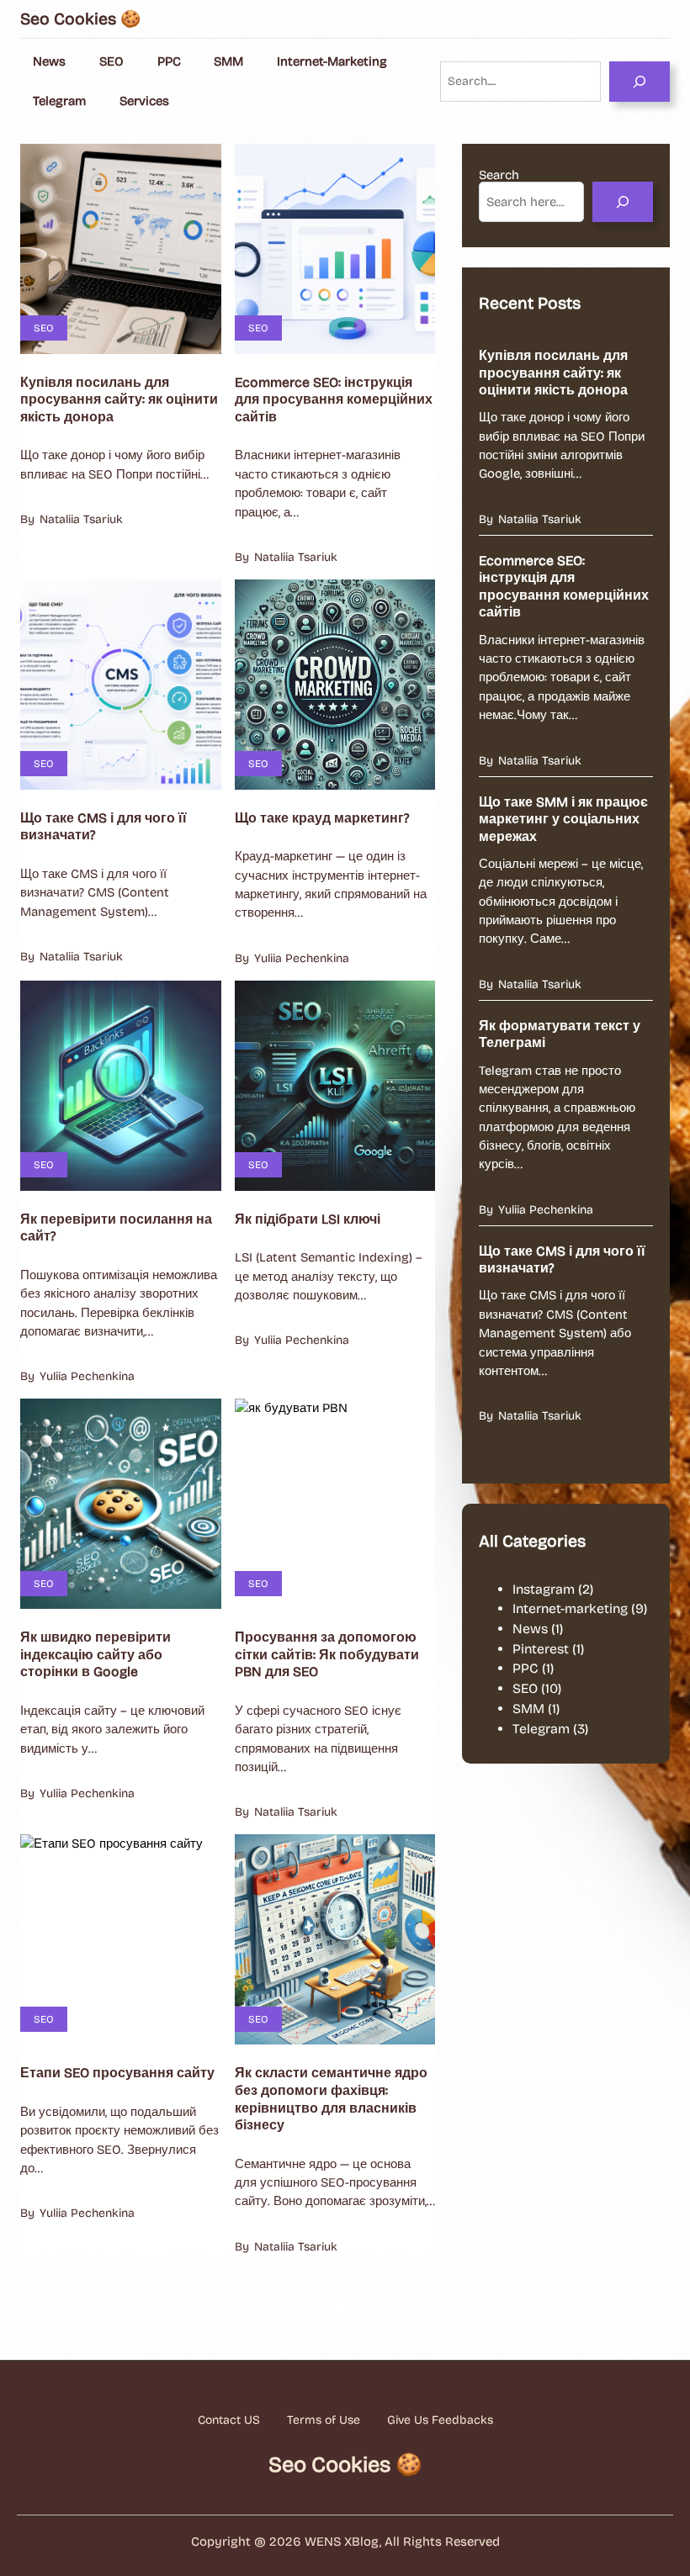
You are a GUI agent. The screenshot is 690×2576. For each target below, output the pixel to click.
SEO (44, 328)
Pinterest (541, 1649)
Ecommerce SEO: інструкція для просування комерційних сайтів (334, 399)
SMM (528, 1709)
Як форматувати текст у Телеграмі (560, 1034)
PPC (525, 1668)
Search (499, 175)
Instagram (544, 1589)
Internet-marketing (570, 1608)
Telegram (541, 1729)
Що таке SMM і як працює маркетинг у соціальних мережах (563, 819)
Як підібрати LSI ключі (308, 1219)
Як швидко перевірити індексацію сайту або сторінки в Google (96, 1654)
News (530, 1629)
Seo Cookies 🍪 (80, 19)
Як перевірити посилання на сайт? (116, 1228)
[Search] (640, 82)
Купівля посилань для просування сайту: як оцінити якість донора (119, 399)
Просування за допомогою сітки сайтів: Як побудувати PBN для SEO (327, 1654)
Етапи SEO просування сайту (117, 2073)
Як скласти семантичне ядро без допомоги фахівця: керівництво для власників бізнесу (331, 2099)
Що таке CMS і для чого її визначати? (103, 827)
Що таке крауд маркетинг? (322, 818)
